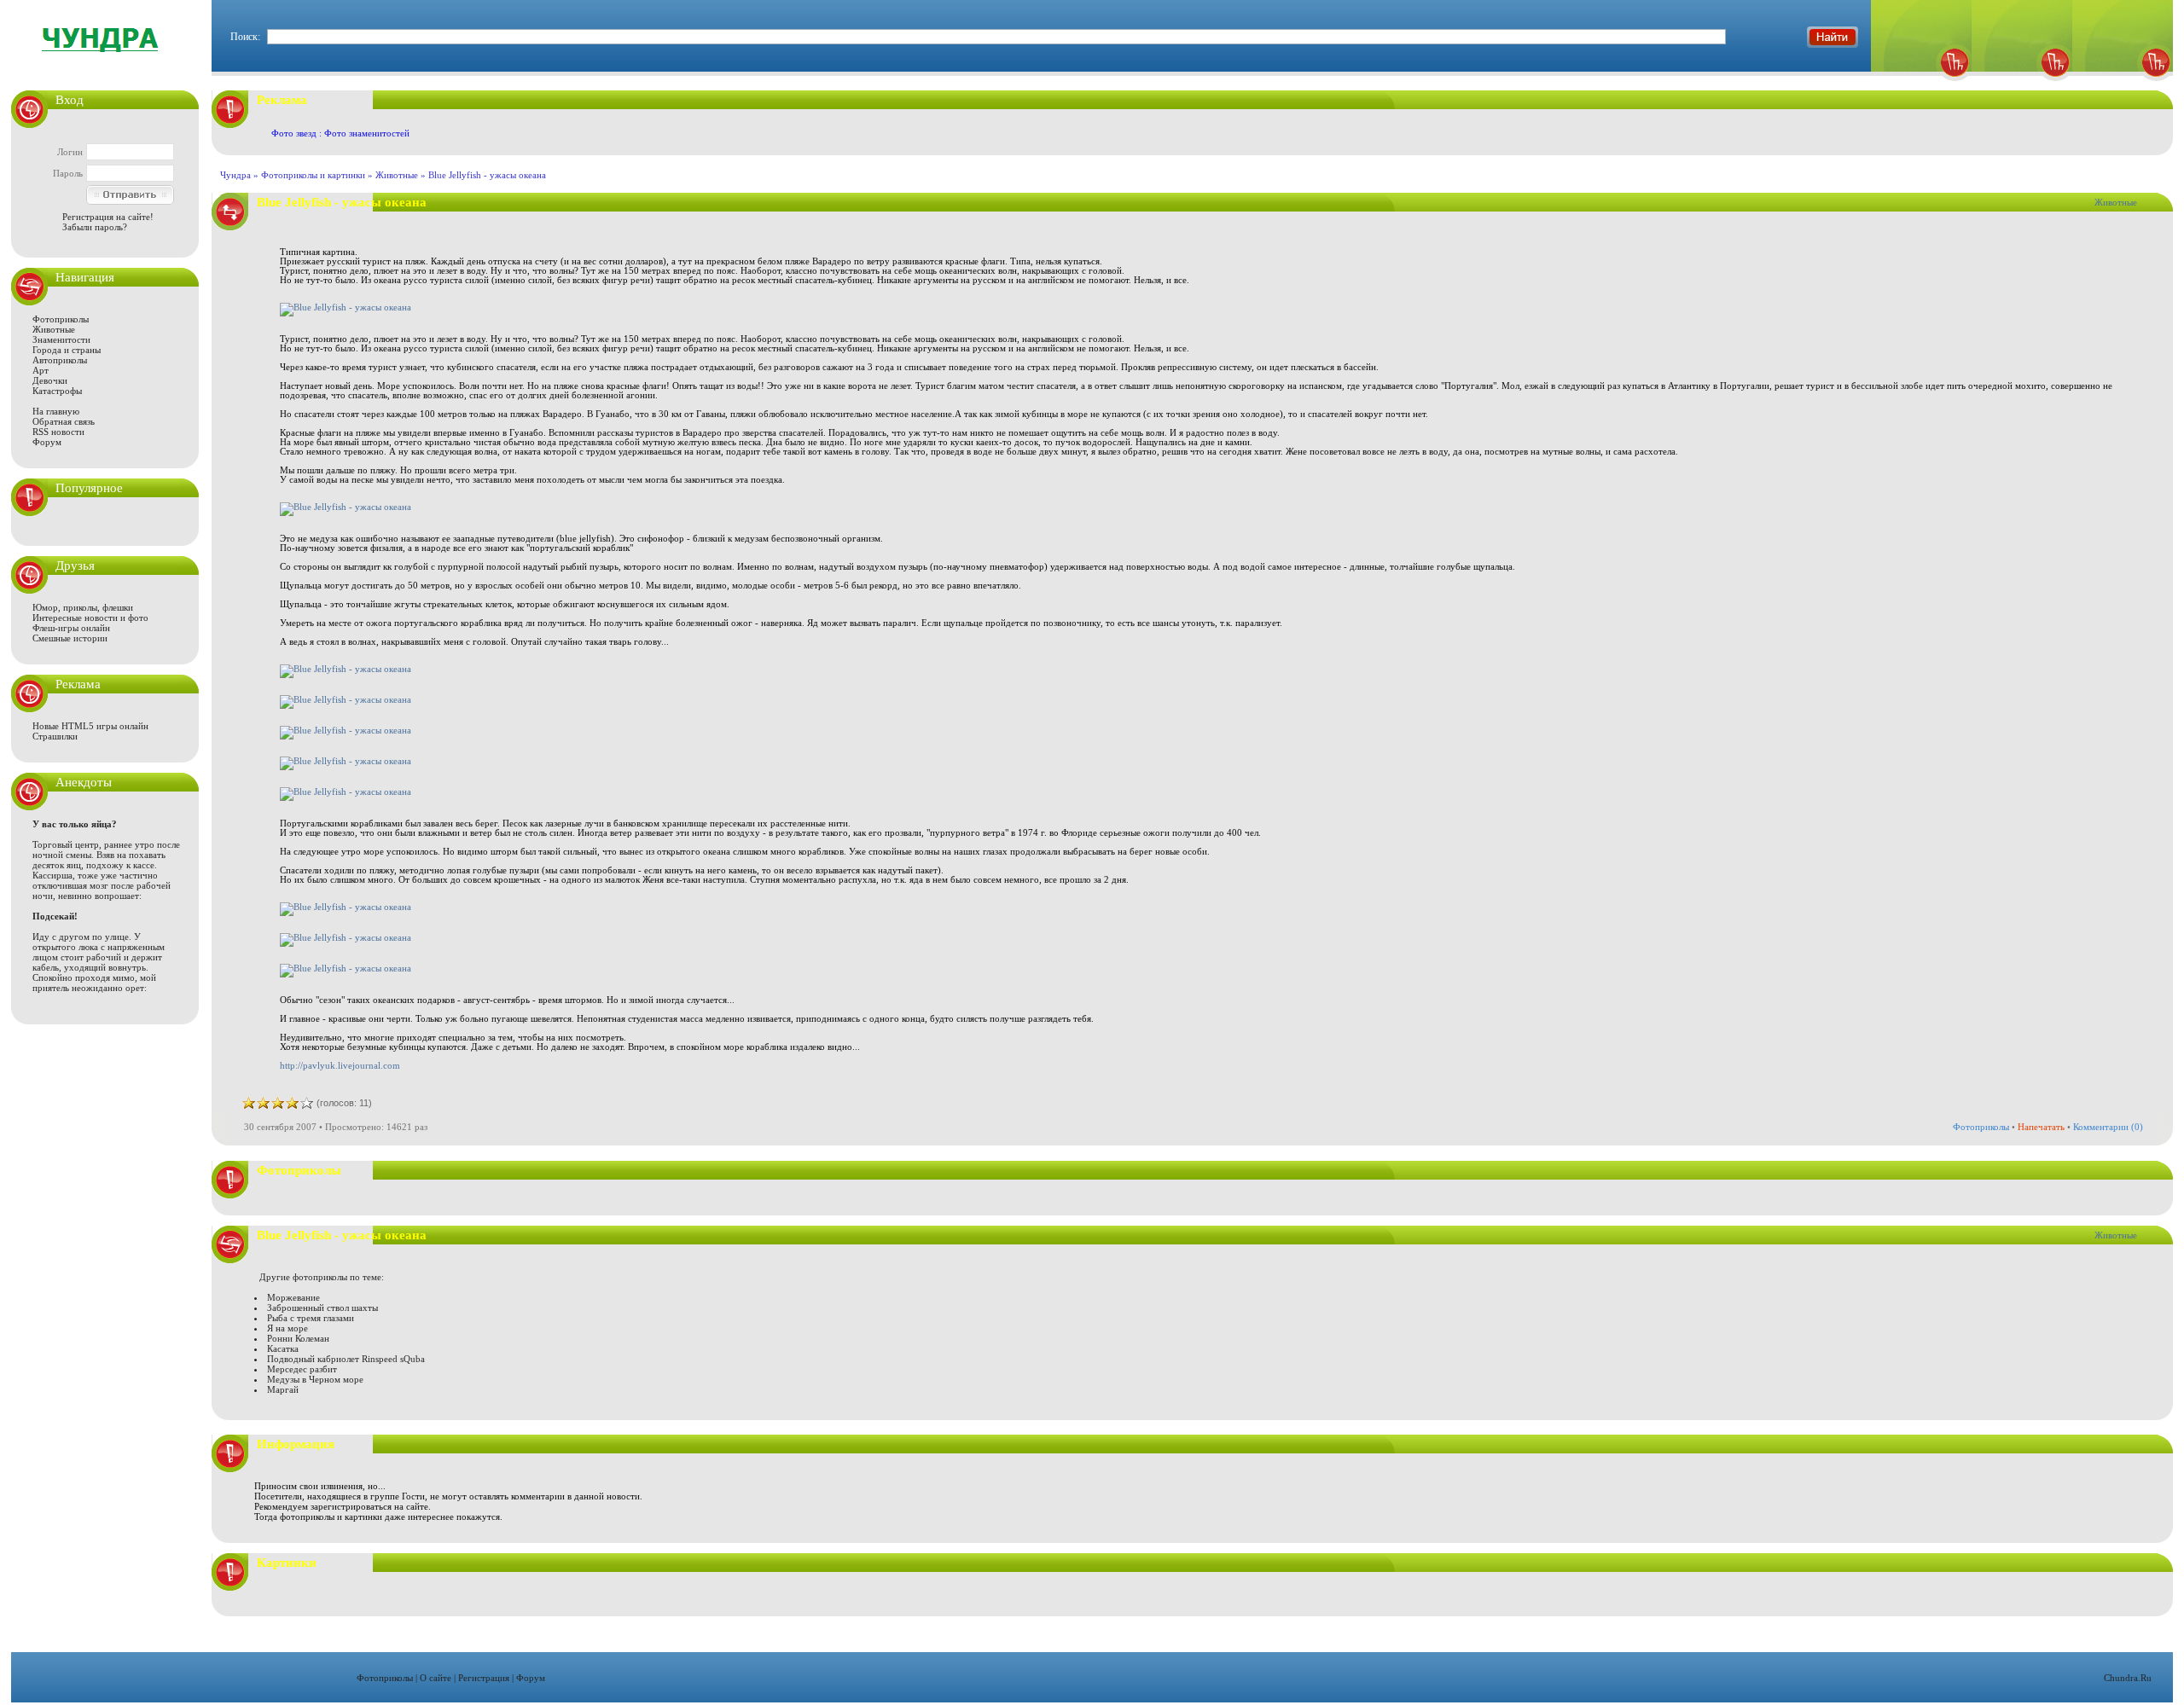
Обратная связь (64, 421)
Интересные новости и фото (90, 618)
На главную (56, 411)
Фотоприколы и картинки (313, 175)
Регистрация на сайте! (108, 217)
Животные (54, 329)
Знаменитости (61, 339)
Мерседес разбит (302, 1369)
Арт (41, 370)
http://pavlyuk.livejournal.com (340, 1066)
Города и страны (67, 350)
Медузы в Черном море (315, 1379)
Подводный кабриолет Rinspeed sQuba (346, 1359)
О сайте (436, 1678)
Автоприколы (60, 360)
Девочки (50, 380)
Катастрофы (57, 391)
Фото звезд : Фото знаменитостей (340, 133)
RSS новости (58, 432)
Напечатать (2041, 1127)
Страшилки (55, 736)
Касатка (283, 1348)
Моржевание (293, 1297)
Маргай (283, 1389)
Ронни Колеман (298, 1338)
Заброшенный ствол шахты (322, 1308)
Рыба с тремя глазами (311, 1318)
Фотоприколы (61, 319)
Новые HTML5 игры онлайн (90, 726)
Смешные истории (70, 638)
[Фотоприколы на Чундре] (105, 64)
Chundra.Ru (2128, 1678)
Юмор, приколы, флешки (83, 607)
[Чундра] (2123, 86)
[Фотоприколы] (1921, 86)
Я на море (288, 1328)
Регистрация (484, 1678)
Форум (47, 442)
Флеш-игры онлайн (71, 628)
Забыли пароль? (95, 227)
